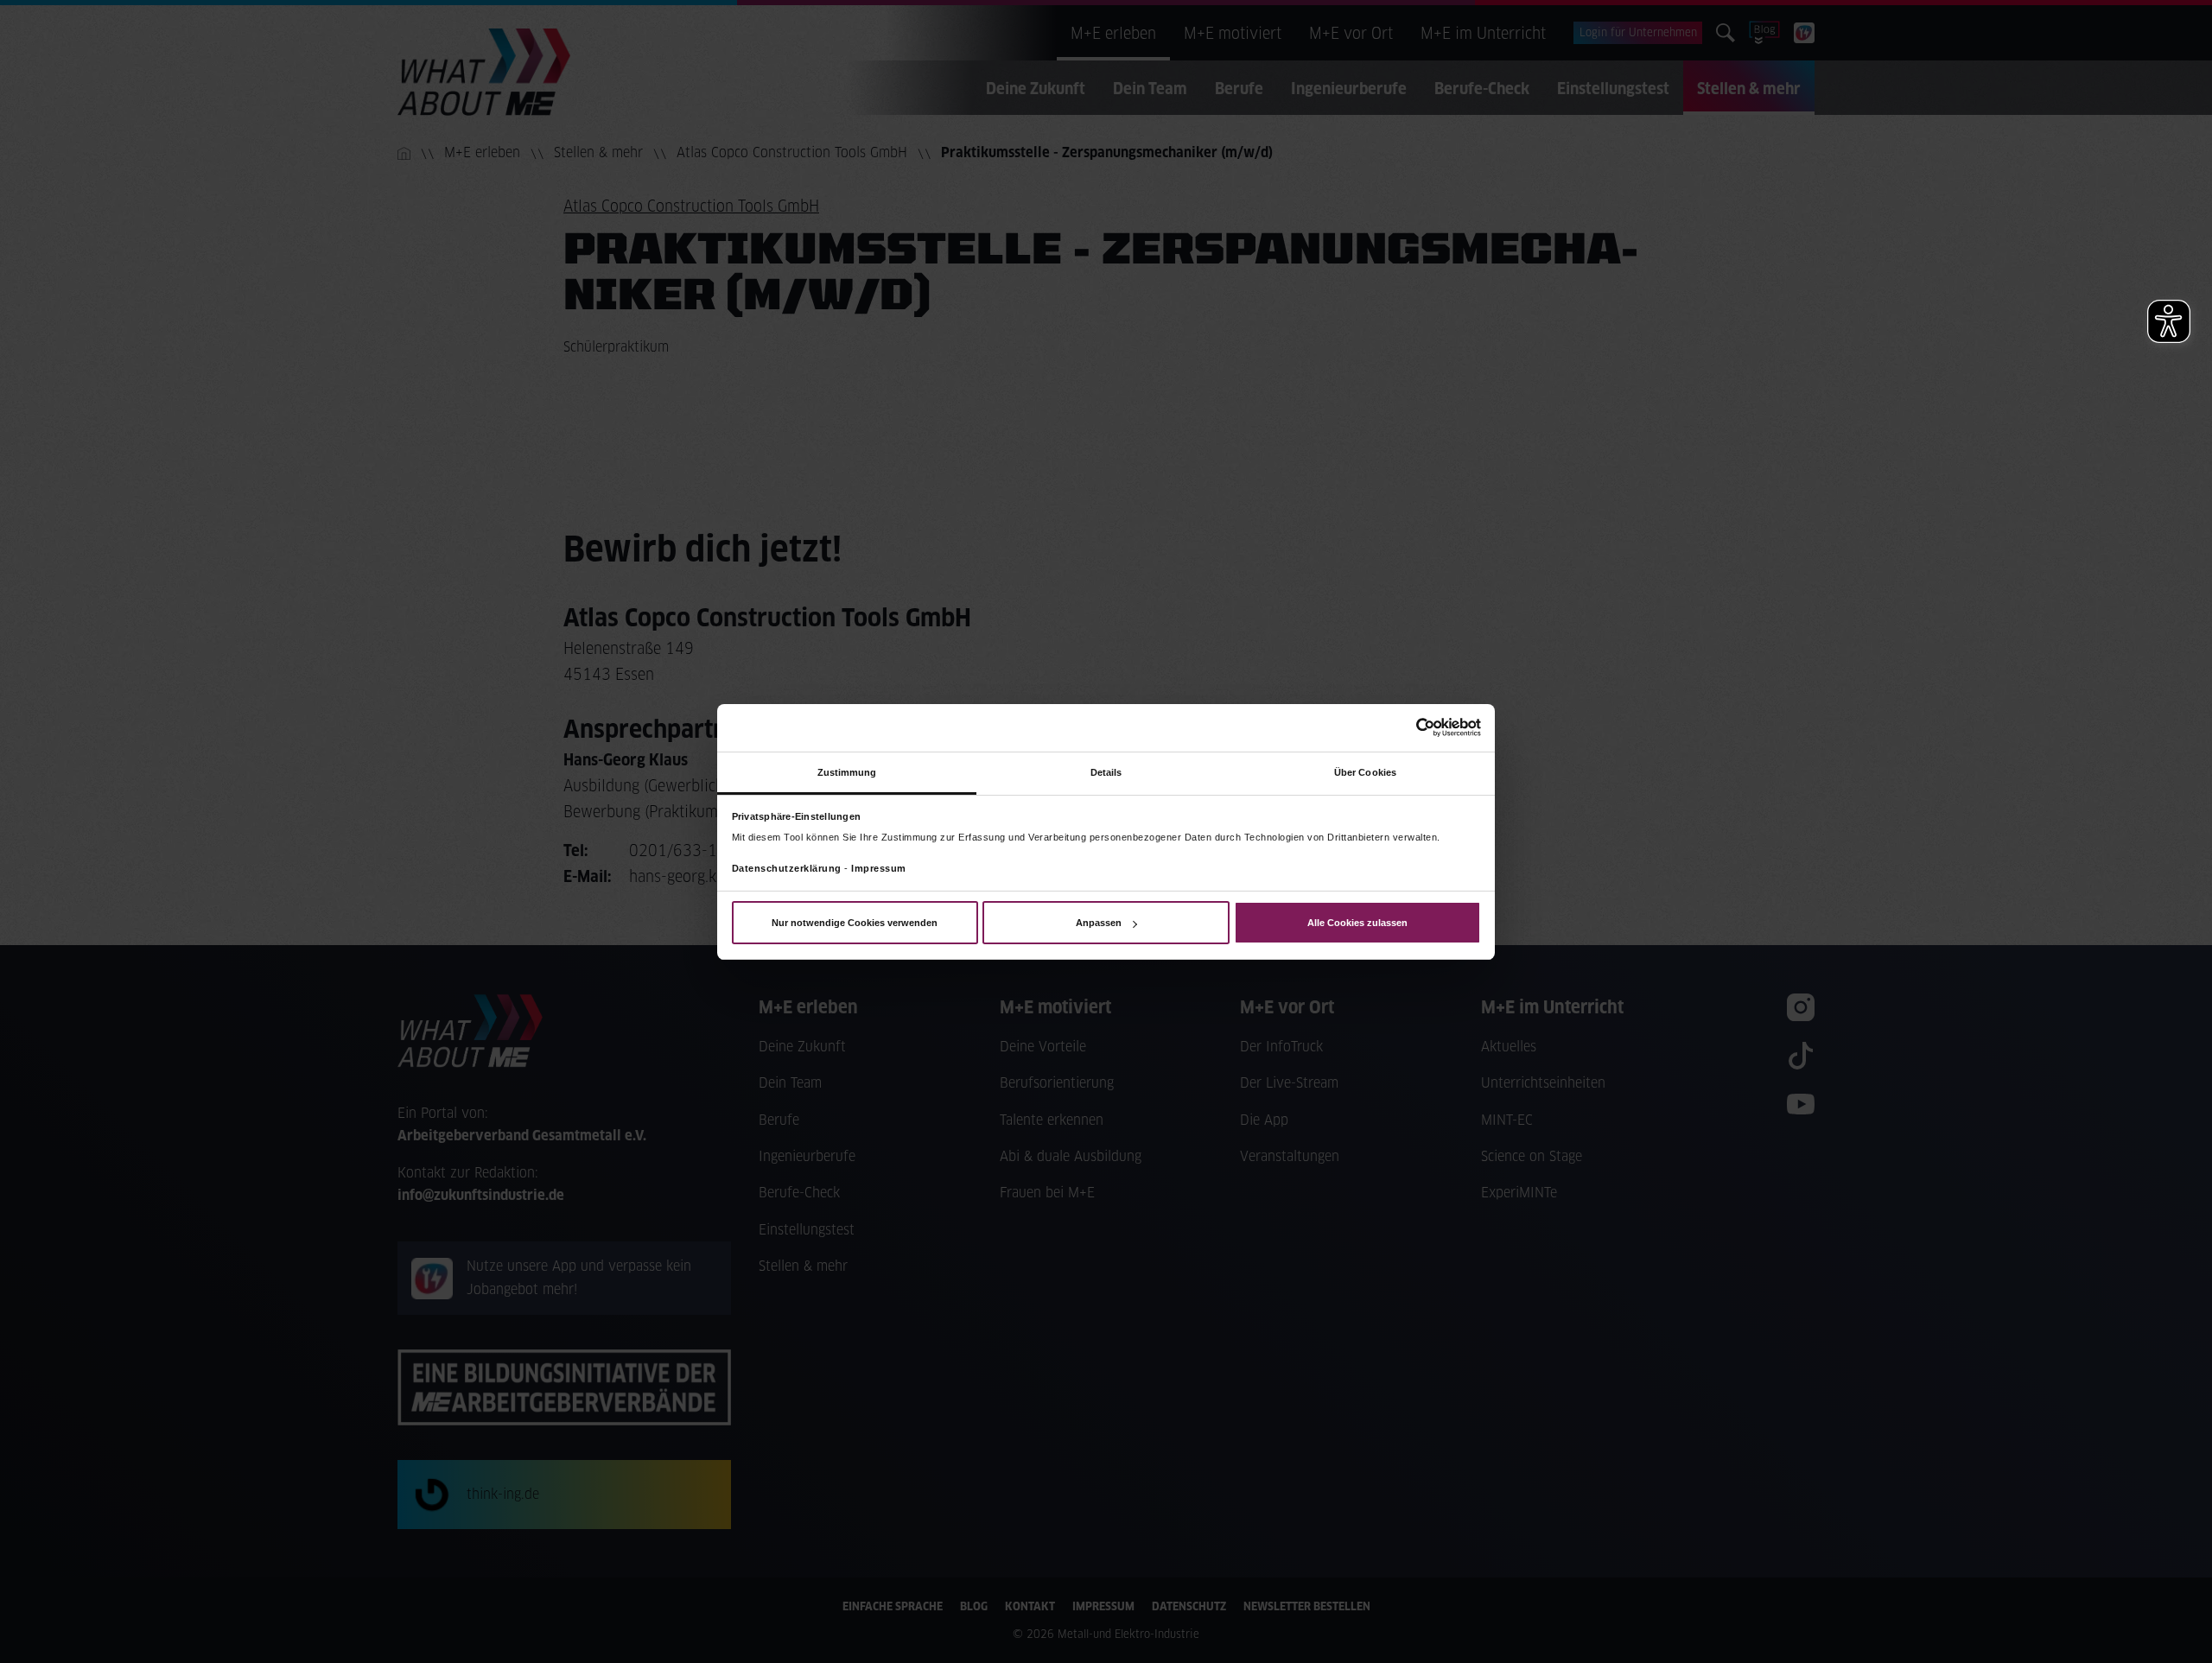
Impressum (879, 868)
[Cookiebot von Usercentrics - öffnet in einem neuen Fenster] (1405, 727)
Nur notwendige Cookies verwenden (855, 923)
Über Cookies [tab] (1365, 771)
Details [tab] (1106, 771)
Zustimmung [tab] (847, 771)
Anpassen (1099, 923)
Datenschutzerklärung (787, 868)
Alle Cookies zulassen (1357, 923)
